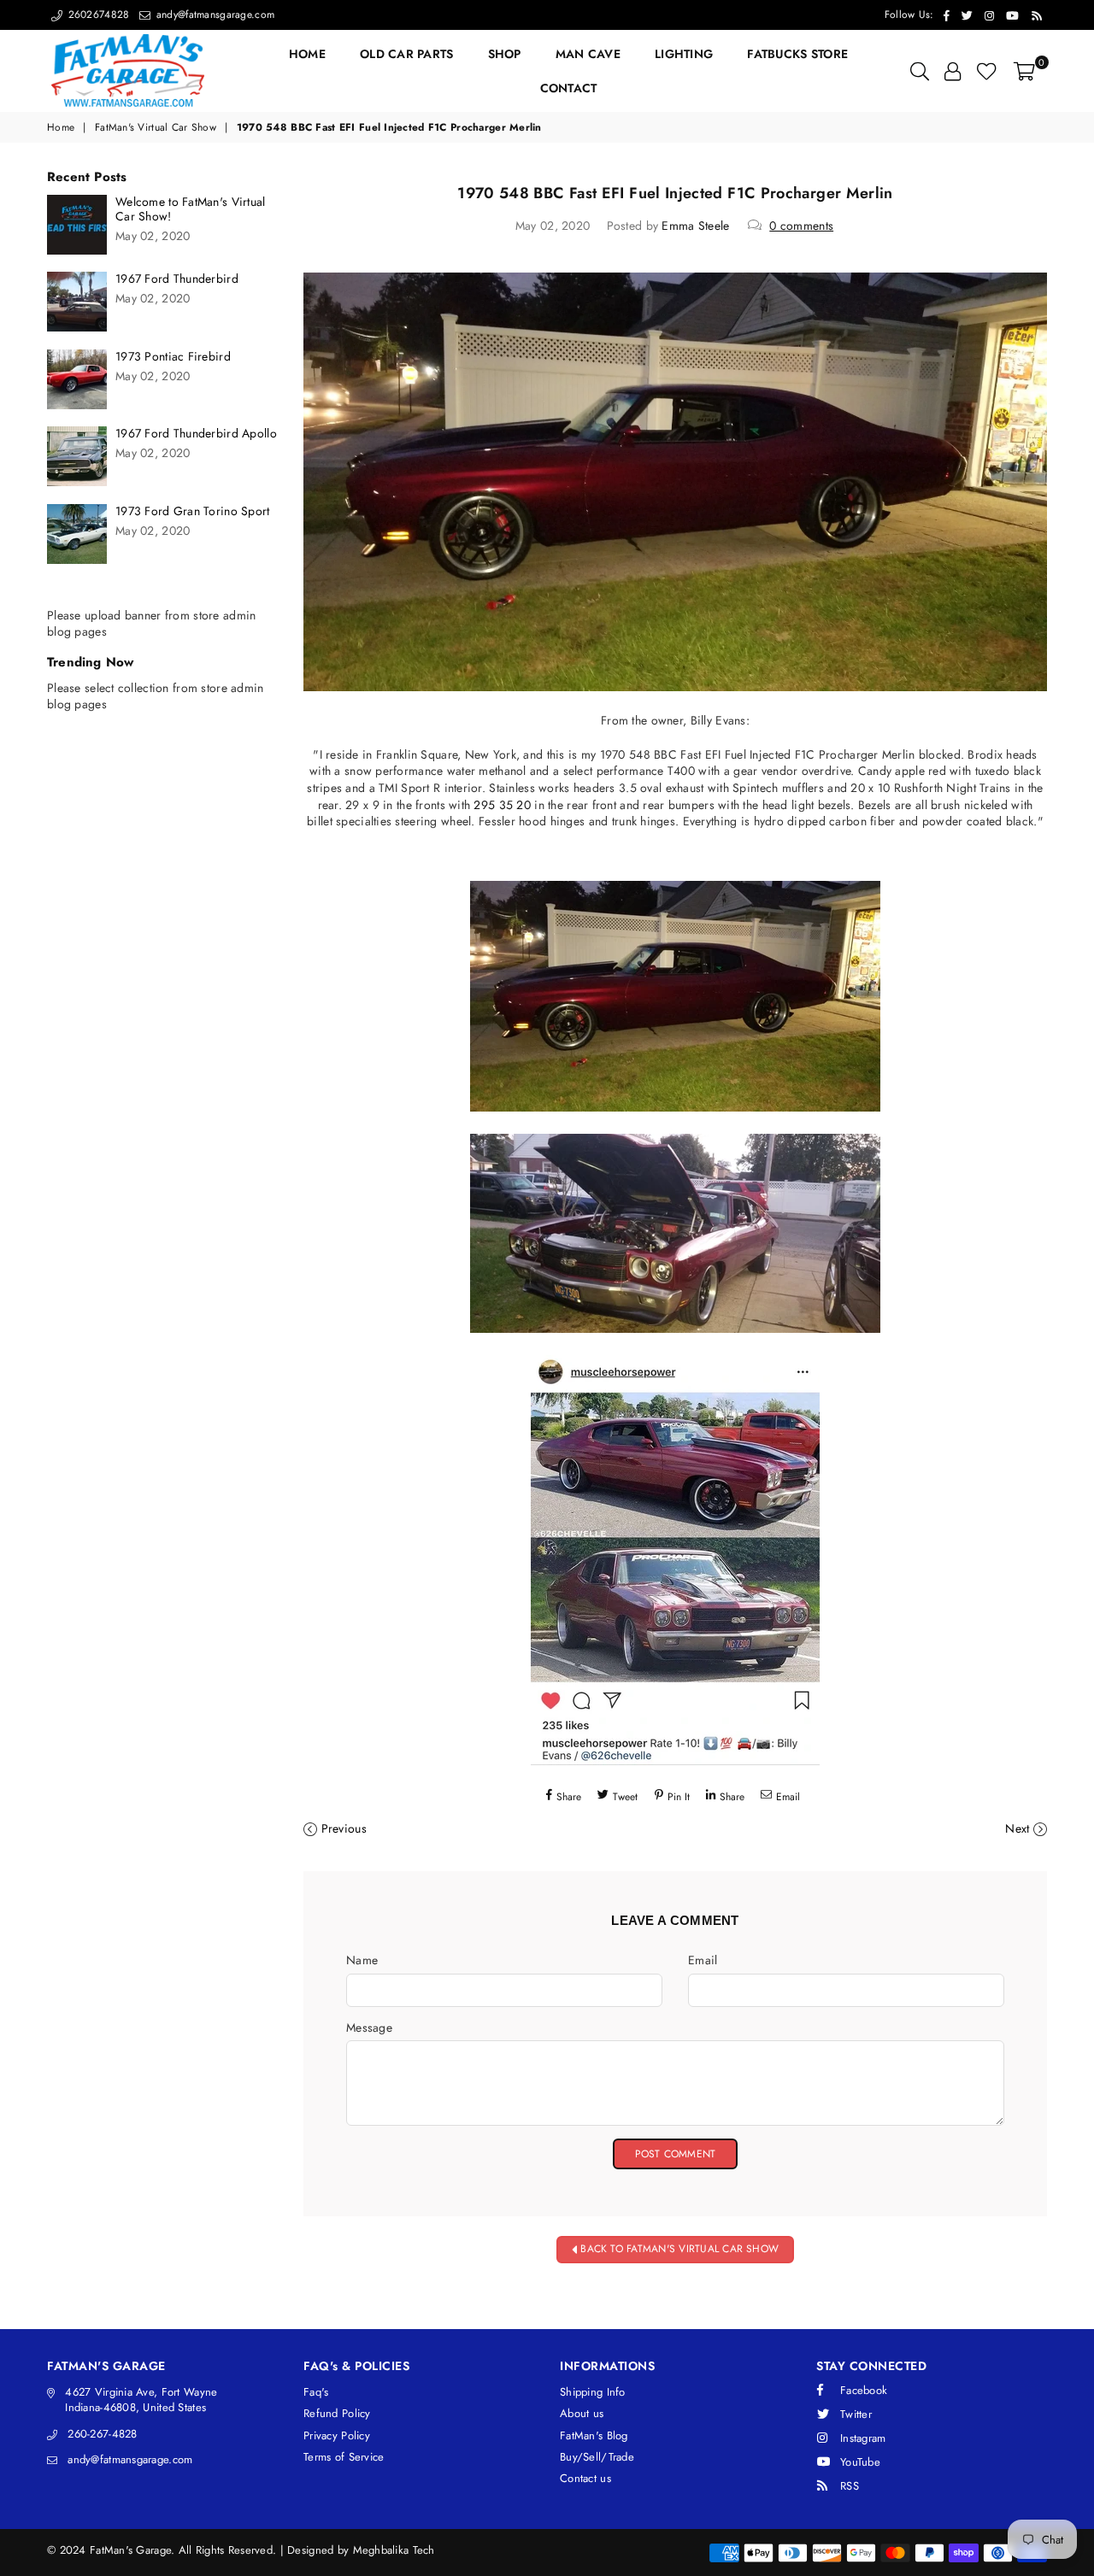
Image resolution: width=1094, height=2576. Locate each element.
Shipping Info (593, 2392)
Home (61, 128)
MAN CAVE (588, 54)
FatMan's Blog (594, 2435)
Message (369, 2028)
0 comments (801, 226)
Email (703, 1960)
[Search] (920, 71)
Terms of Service (344, 2457)
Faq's (316, 2392)
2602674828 (97, 15)
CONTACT (569, 88)
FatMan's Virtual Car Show (156, 128)
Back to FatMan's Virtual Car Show (678, 2249)
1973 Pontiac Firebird (173, 357)
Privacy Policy (337, 2435)
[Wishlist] (987, 71)
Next (1017, 1828)
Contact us (585, 2478)
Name (362, 1960)
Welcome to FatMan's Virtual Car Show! (191, 209)
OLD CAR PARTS (407, 54)
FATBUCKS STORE (797, 54)
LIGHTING (684, 54)
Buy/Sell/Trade (597, 2457)
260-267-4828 (102, 2434)
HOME (307, 54)
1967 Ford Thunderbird (177, 279)
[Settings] (953, 71)
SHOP (505, 54)
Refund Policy (337, 2413)
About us (582, 2413)
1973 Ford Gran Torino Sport (193, 511)
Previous (344, 1828)
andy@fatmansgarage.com (214, 15)
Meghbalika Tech (394, 2550)
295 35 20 (502, 805)
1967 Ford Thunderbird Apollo (196, 434)
